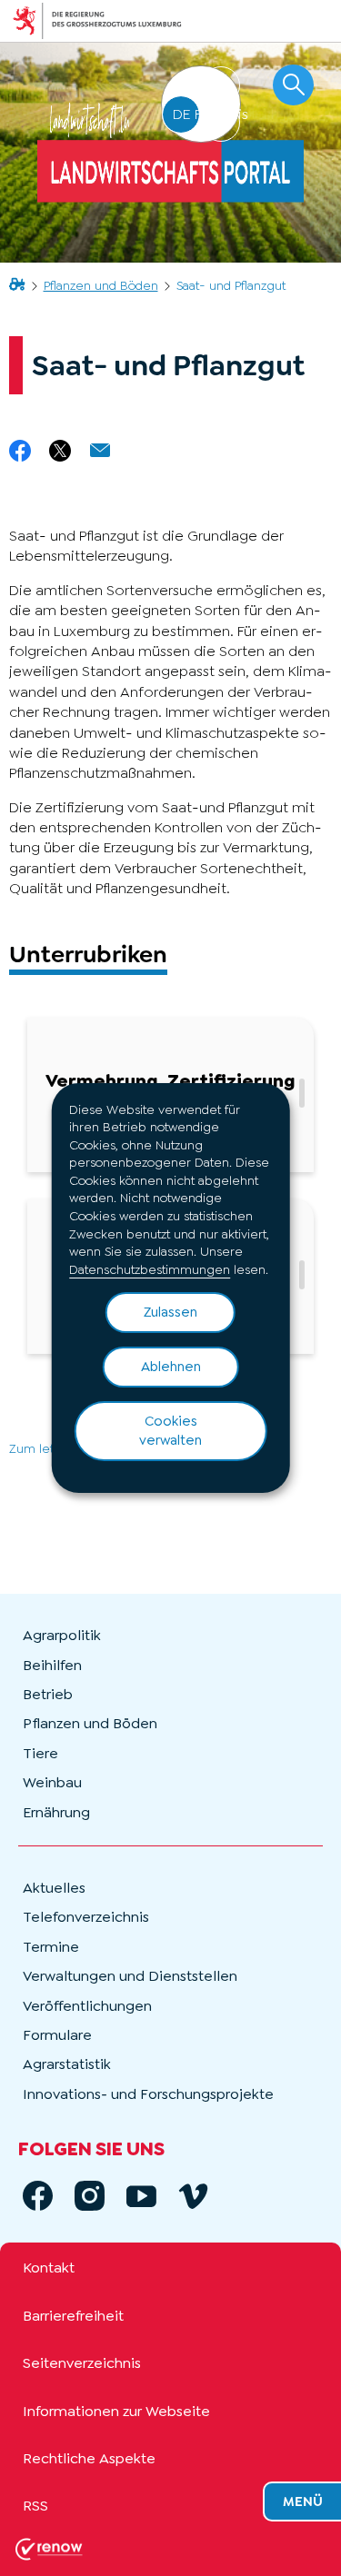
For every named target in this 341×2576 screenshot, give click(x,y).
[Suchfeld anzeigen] (293, 85)
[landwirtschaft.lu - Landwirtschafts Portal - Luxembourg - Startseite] (170, 153)
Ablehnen (171, 1367)
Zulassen (170, 1312)
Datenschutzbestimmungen (150, 1269)
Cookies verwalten (170, 1431)
